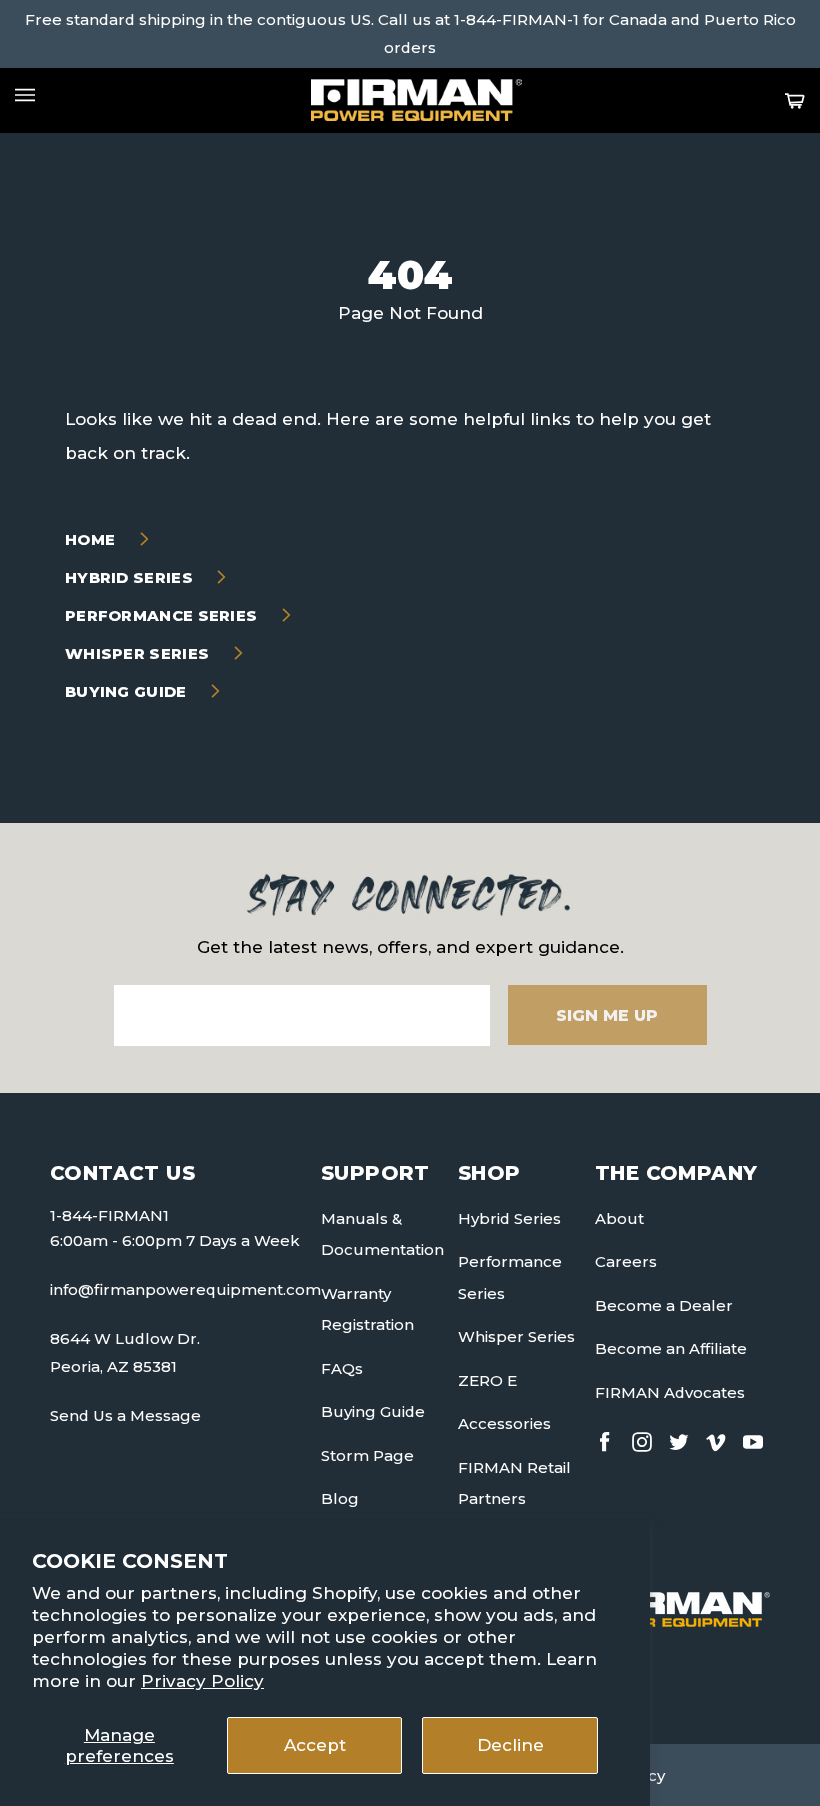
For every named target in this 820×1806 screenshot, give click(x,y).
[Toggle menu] (25, 95)
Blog (340, 1498)
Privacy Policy (202, 1681)
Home (92, 539)
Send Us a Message (125, 1415)
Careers (626, 1261)
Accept (315, 1745)
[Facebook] (605, 1438)
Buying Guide (128, 691)
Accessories (504, 1423)
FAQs (342, 1368)
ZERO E (487, 1380)
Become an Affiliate (671, 1348)
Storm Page (367, 1455)
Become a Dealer (664, 1305)
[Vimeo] (716, 1438)
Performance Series (163, 615)
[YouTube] (753, 1438)
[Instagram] (642, 1438)
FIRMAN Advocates (670, 1392)
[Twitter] (679, 1438)
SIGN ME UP (607, 1015)
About (619, 1218)
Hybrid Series (131, 577)
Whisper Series (139, 653)
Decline (510, 1745)
